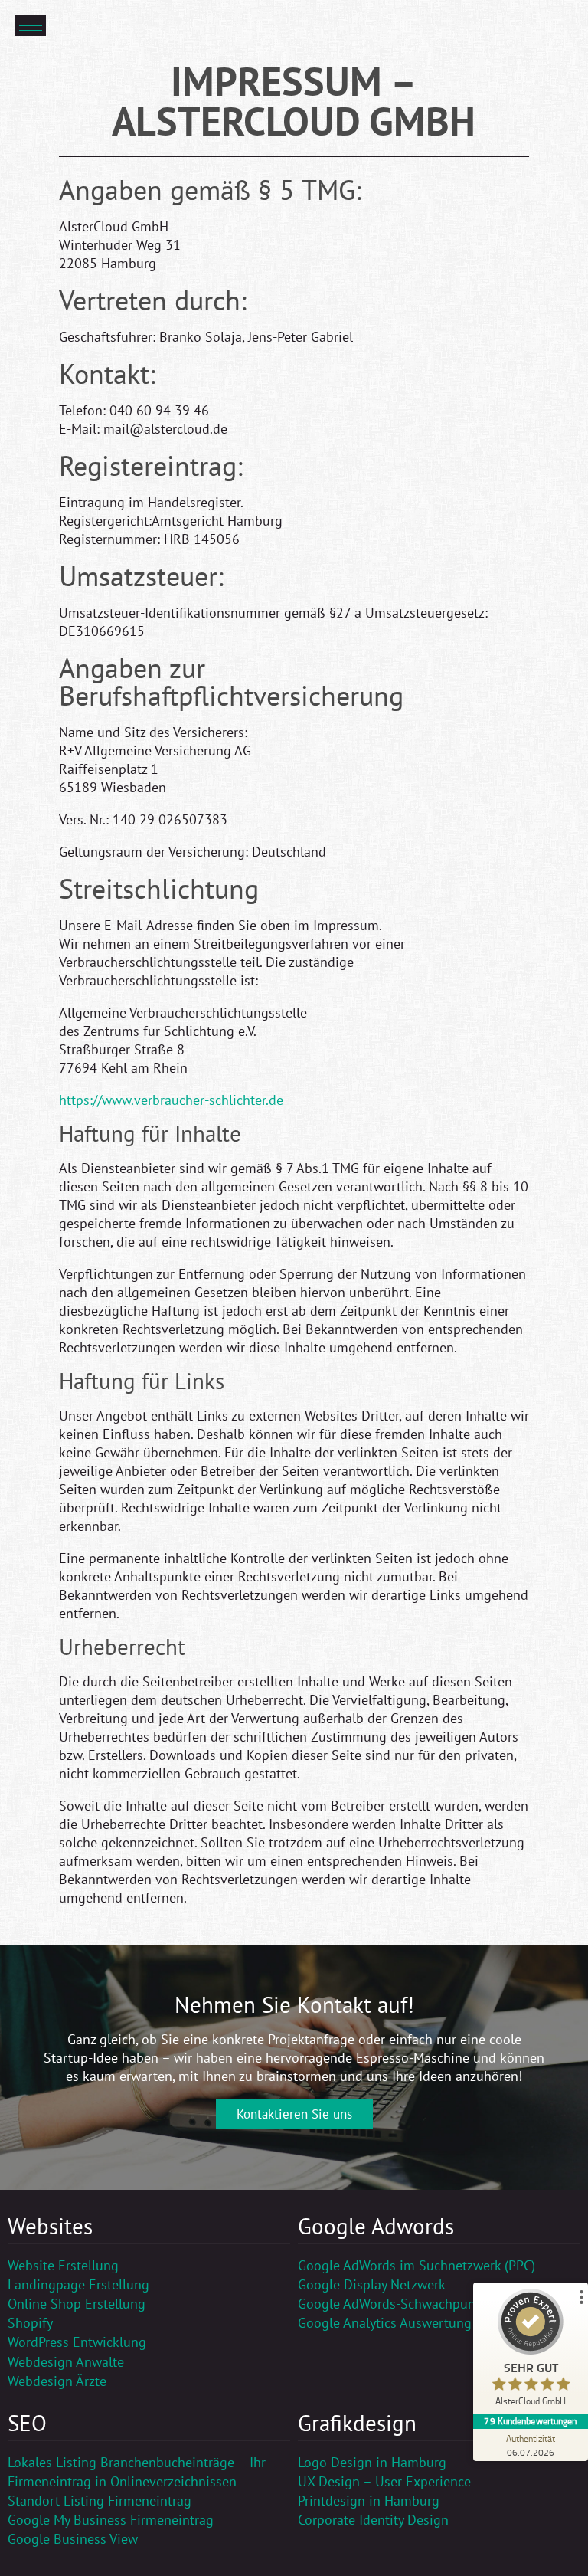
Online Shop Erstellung (77, 2304)
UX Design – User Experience (384, 2481)
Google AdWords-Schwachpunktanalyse (415, 2304)
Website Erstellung (63, 2265)
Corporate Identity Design (373, 2520)
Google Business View (73, 2539)
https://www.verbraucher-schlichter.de (171, 1100)
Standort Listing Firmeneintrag (100, 2501)
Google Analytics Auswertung (385, 2323)
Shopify (30, 2323)
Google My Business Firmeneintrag (111, 2520)
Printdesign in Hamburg (369, 2501)
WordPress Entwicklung (77, 2342)
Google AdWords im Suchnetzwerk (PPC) (416, 2265)
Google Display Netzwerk (372, 2284)
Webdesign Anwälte (66, 2362)
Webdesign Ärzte (57, 2381)
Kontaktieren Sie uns (294, 2114)
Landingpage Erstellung (78, 2284)
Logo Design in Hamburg (372, 2462)
